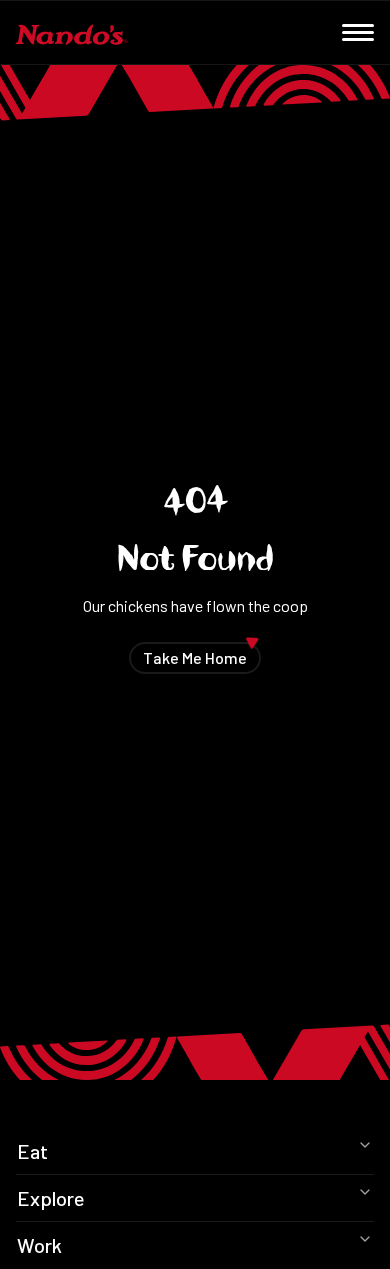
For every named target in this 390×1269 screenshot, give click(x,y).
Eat (32, 1151)
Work (39, 1245)
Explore (51, 1198)
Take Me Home (202, 654)
